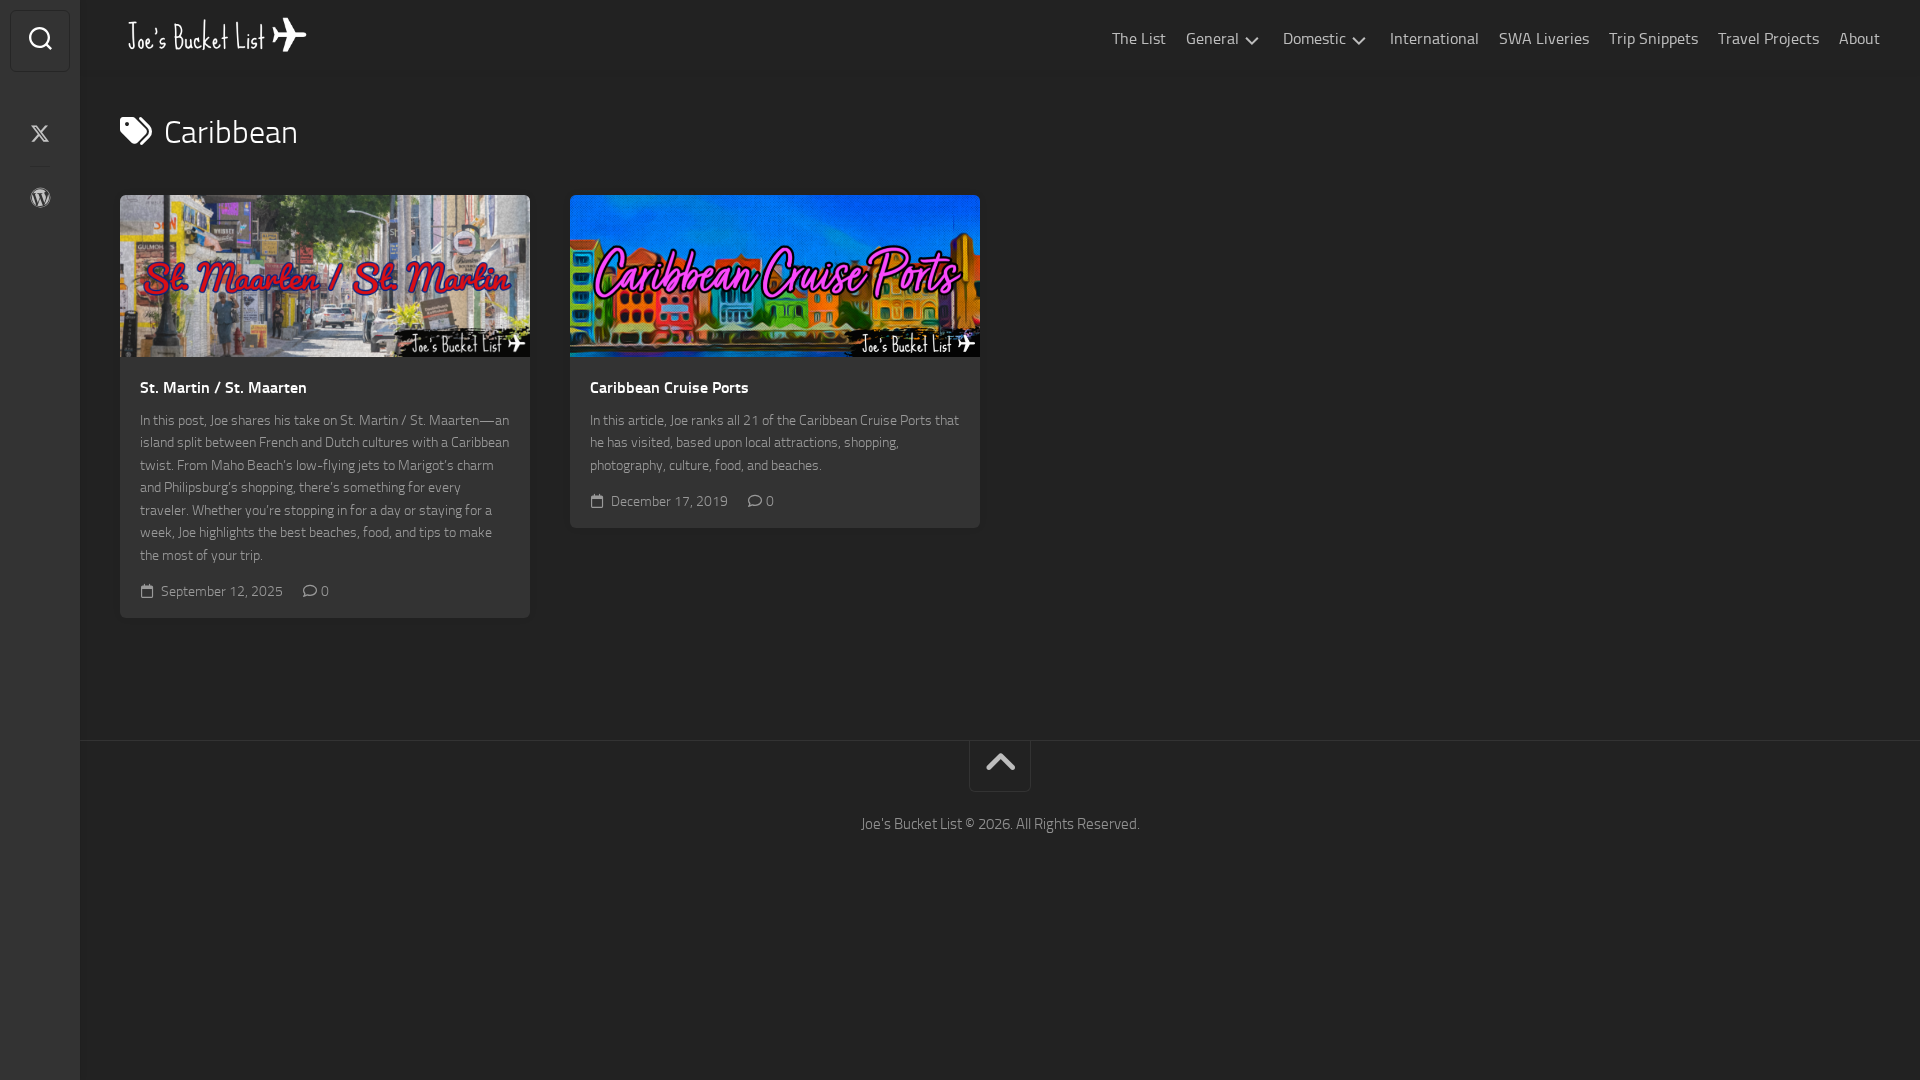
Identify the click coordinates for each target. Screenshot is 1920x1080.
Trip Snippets (1653, 38)
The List (1139, 38)
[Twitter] (40, 134)
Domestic (1314, 38)
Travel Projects (1768, 38)
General (1212, 38)
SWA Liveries (1544, 38)
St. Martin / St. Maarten (223, 387)
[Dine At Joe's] (40, 198)
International (1434, 38)
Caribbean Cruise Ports (669, 387)
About (1859, 38)
